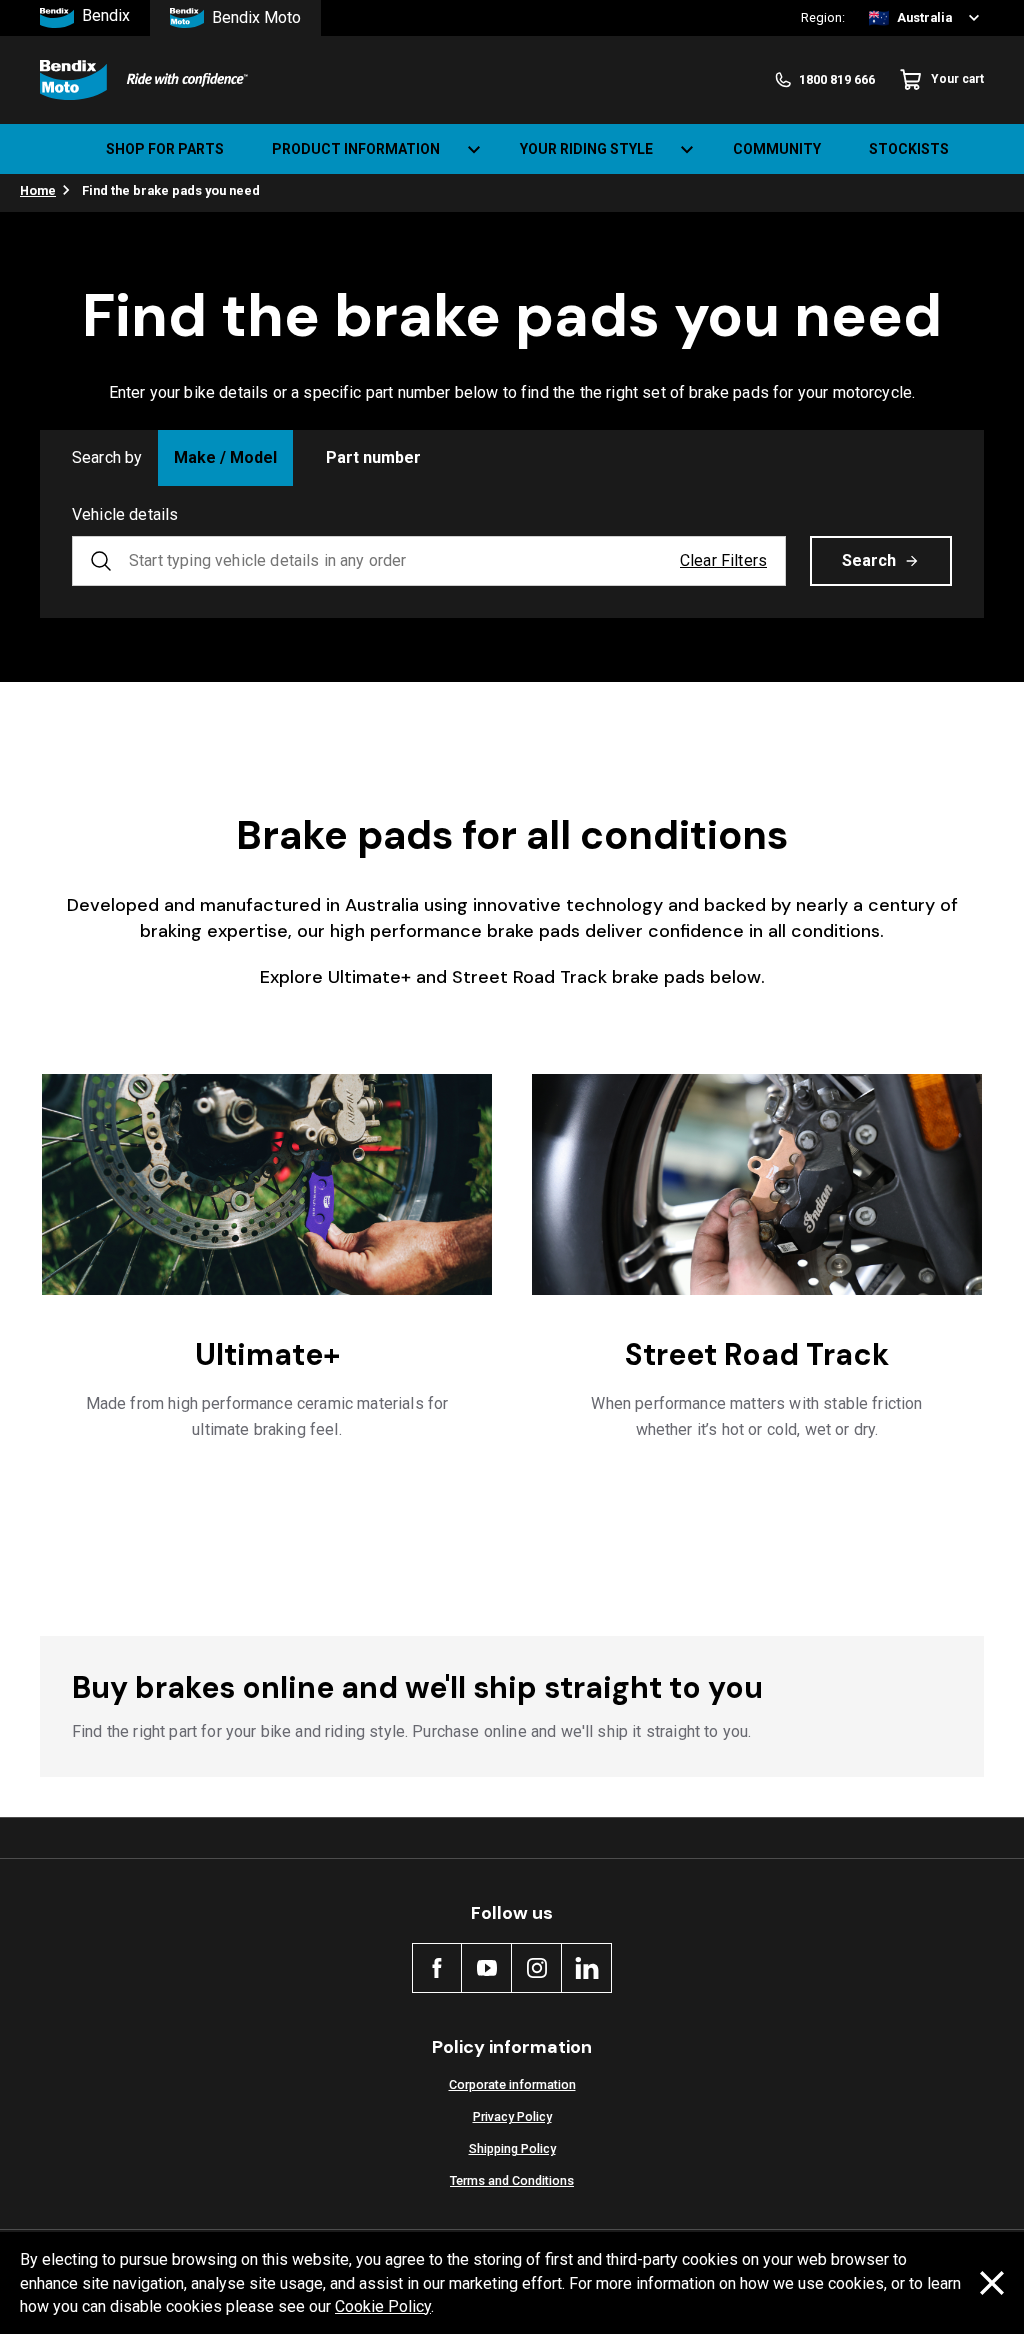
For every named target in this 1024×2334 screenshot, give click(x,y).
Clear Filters (723, 560)
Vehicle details (125, 514)
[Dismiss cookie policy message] (992, 2283)
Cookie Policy (383, 2306)
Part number (373, 457)
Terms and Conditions (512, 2180)
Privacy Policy (512, 2116)
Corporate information (512, 2084)
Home (38, 190)
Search (869, 560)
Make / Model (225, 457)
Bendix (106, 16)
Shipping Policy (512, 2148)
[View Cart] (992, 149)
